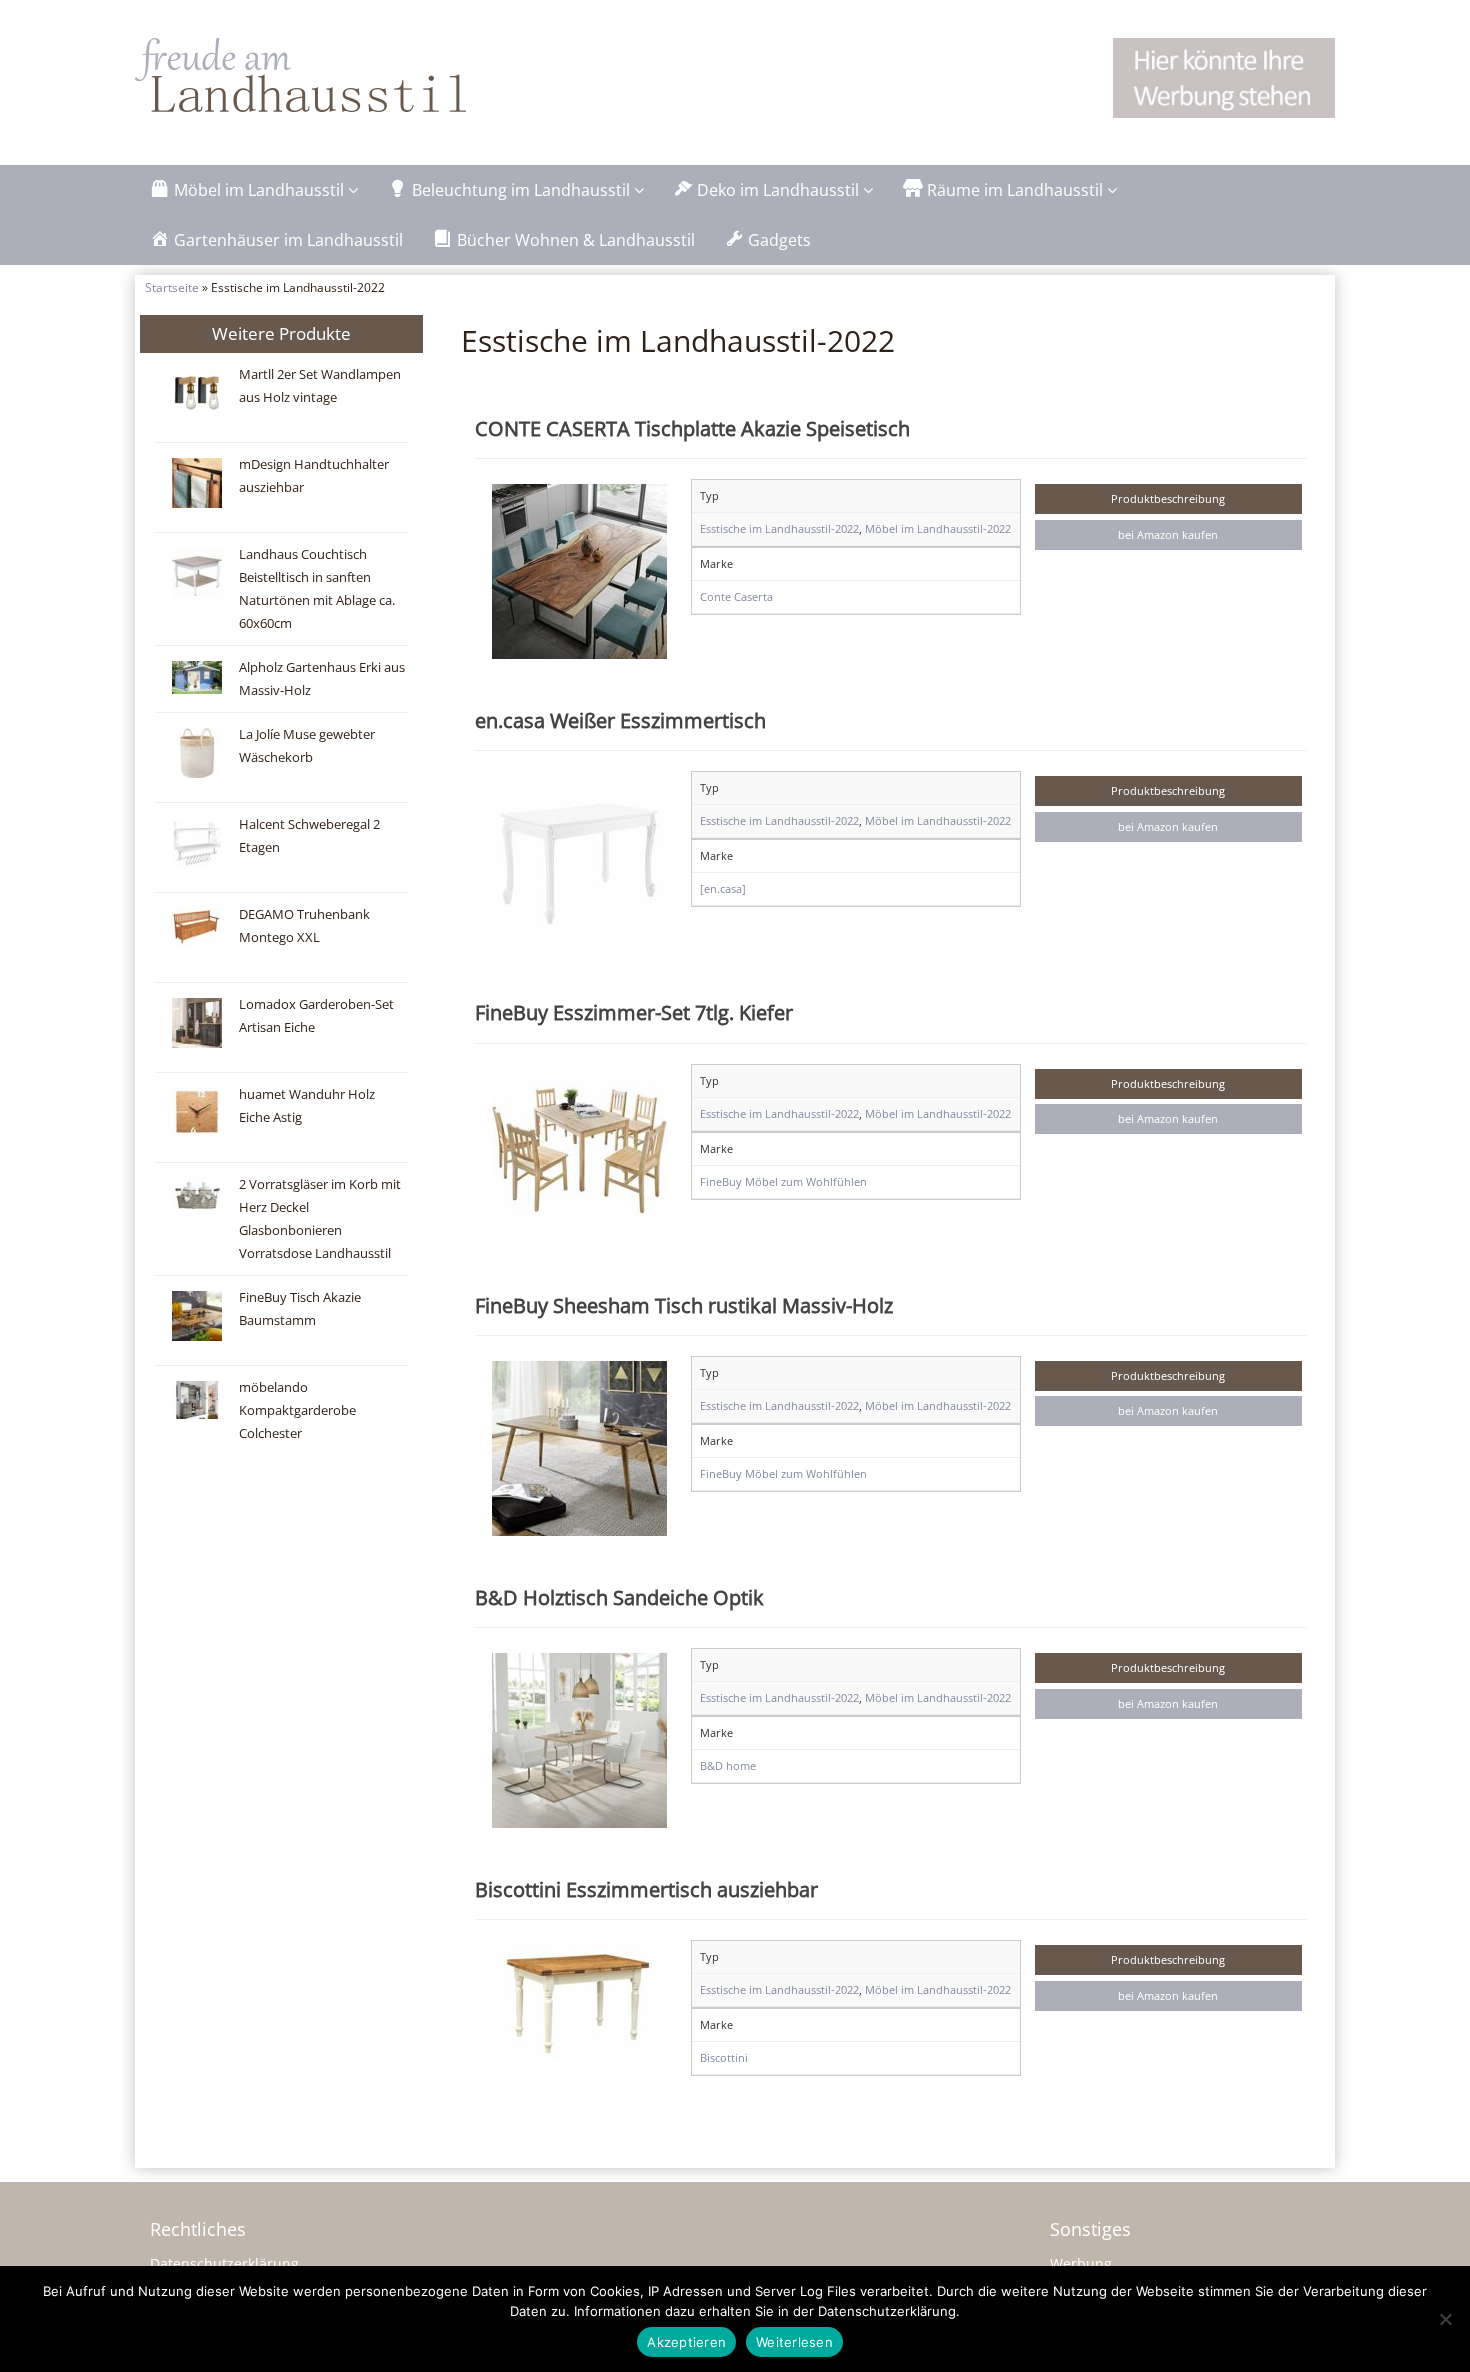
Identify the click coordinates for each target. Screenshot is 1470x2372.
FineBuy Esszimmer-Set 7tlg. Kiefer (634, 1012)
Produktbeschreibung (1168, 498)
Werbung (1081, 2263)
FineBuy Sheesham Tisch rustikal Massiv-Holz (684, 1305)
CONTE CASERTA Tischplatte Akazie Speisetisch (692, 428)
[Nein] (1445, 2319)
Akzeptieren (686, 2342)
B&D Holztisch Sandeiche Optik (619, 1597)
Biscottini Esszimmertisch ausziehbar (646, 1889)
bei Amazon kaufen (1168, 534)
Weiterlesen (794, 2342)
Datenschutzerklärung (224, 2263)
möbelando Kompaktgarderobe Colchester (297, 1410)
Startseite (172, 287)
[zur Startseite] (385, 75)
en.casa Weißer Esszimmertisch (620, 720)
